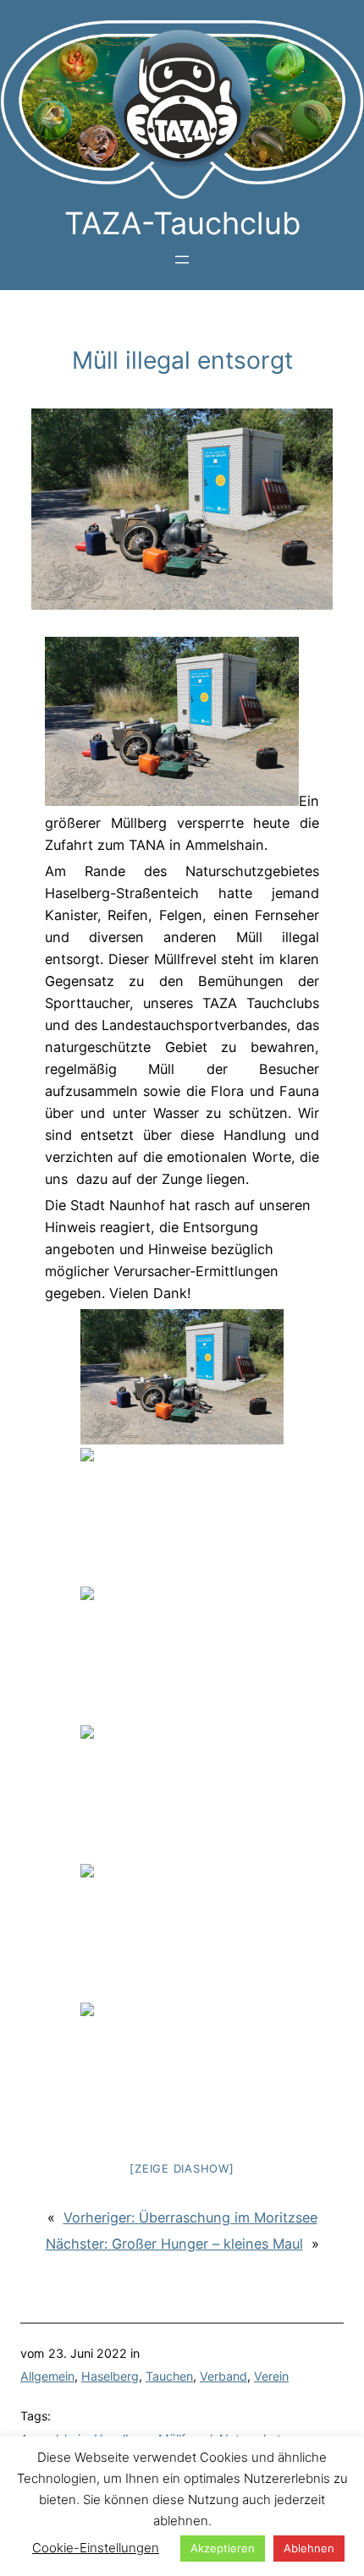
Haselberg (110, 2376)
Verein (271, 2376)
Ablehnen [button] (309, 2548)
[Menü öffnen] (182, 260)
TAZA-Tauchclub (182, 223)
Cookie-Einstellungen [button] (96, 2548)
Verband (223, 2376)
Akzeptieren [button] (223, 2548)
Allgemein (47, 2376)
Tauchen (169, 2376)
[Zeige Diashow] (182, 2168)
